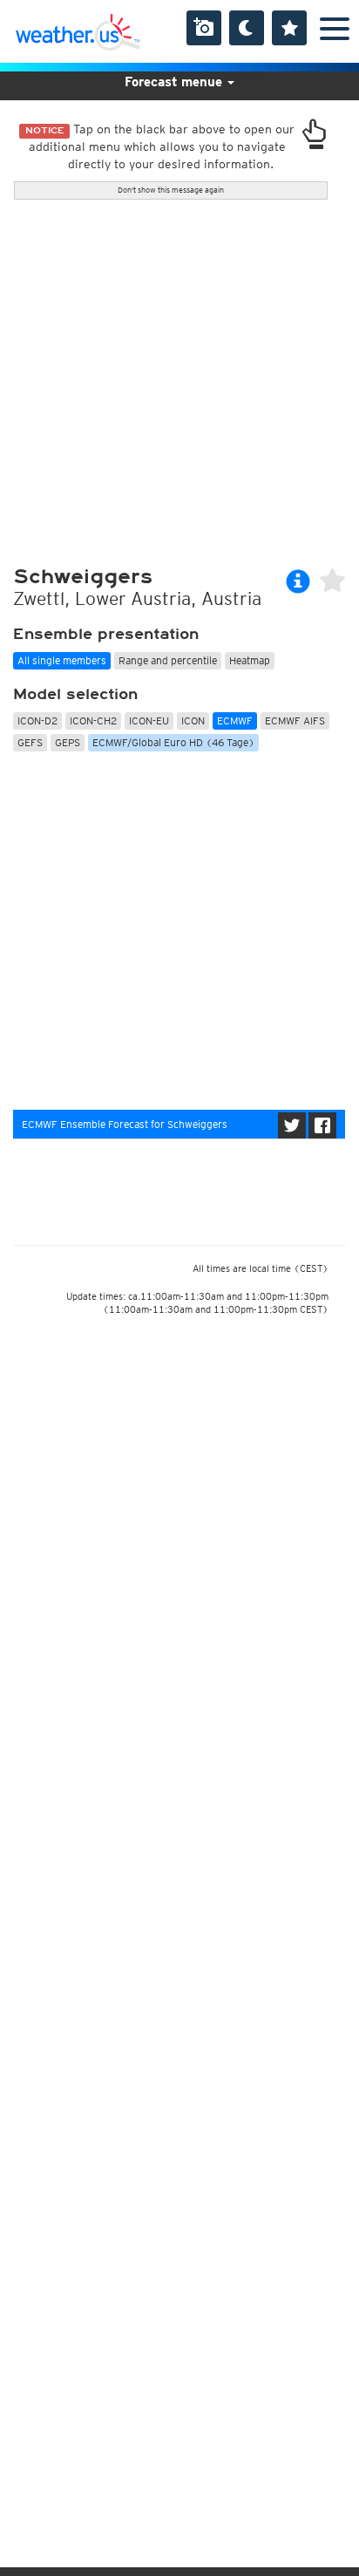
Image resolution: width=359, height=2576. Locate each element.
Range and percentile (168, 660)
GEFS (30, 742)
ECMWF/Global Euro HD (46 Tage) (173, 742)
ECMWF (235, 720)
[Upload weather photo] (204, 28)
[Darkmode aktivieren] (247, 28)
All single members (62, 660)
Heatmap (250, 660)
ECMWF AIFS (295, 720)
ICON (193, 720)
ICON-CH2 (93, 720)
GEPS (68, 742)
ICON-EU (149, 720)
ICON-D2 (37, 720)
